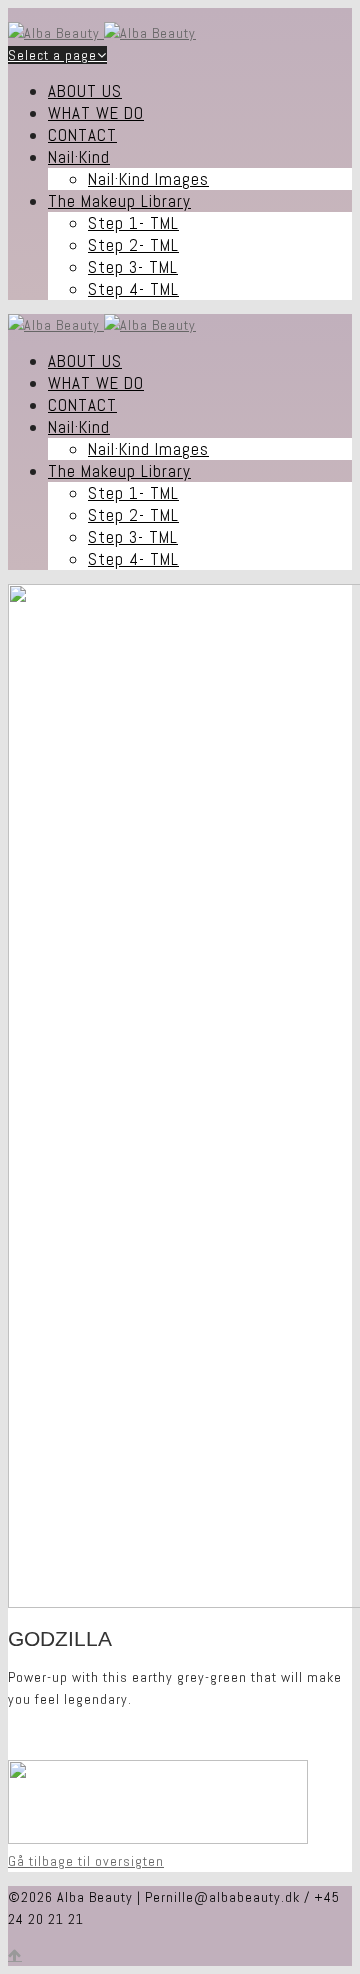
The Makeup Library (119, 201)
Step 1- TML (133, 223)
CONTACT (82, 135)
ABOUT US (85, 91)
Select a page (52, 55)
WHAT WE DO (96, 113)
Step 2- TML (133, 245)
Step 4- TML (133, 289)
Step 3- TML (133, 267)
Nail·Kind (79, 157)
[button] (86, 1861)
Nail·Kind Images (148, 179)
